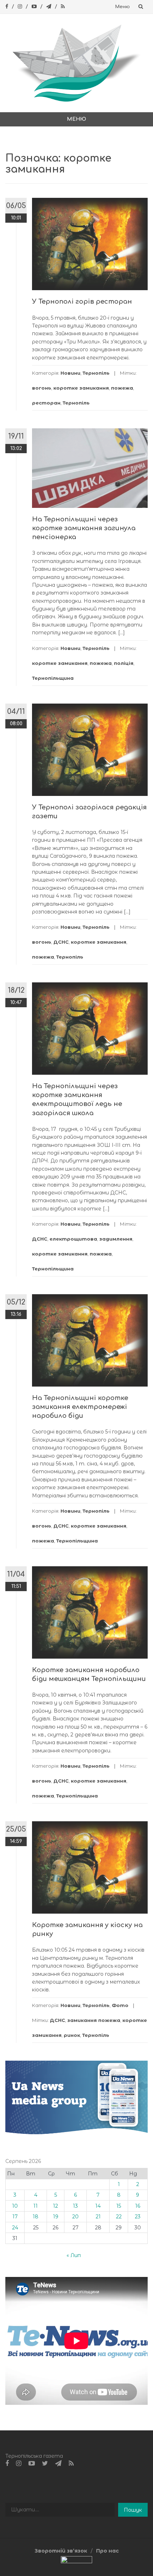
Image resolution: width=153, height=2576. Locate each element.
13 (75, 2206)
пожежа (122, 388)
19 (56, 2217)
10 (15, 2206)
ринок (72, 2035)
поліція (124, 663)
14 (98, 2206)
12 (56, 2206)
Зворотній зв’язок (61, 2551)
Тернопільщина (53, 678)
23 (138, 2217)
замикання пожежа (94, 2020)
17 (15, 2217)
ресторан (46, 403)
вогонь (42, 388)
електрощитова (73, 1239)
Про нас (107, 2551)
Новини (70, 373)
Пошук (133, 2510)
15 (119, 2206)
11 (36, 2206)
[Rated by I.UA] (76, 2561)
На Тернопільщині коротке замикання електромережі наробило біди (80, 1407)
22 (119, 2217)
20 (75, 2217)
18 (36, 2217)
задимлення (116, 1239)
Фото (120, 2005)
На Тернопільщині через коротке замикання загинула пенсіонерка (84, 528)
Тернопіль (96, 373)
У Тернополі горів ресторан (82, 302)
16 (138, 2206)
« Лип (74, 2255)
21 (98, 2217)
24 (15, 2228)
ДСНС (61, 942)
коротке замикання (81, 388)
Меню (123, 7)
